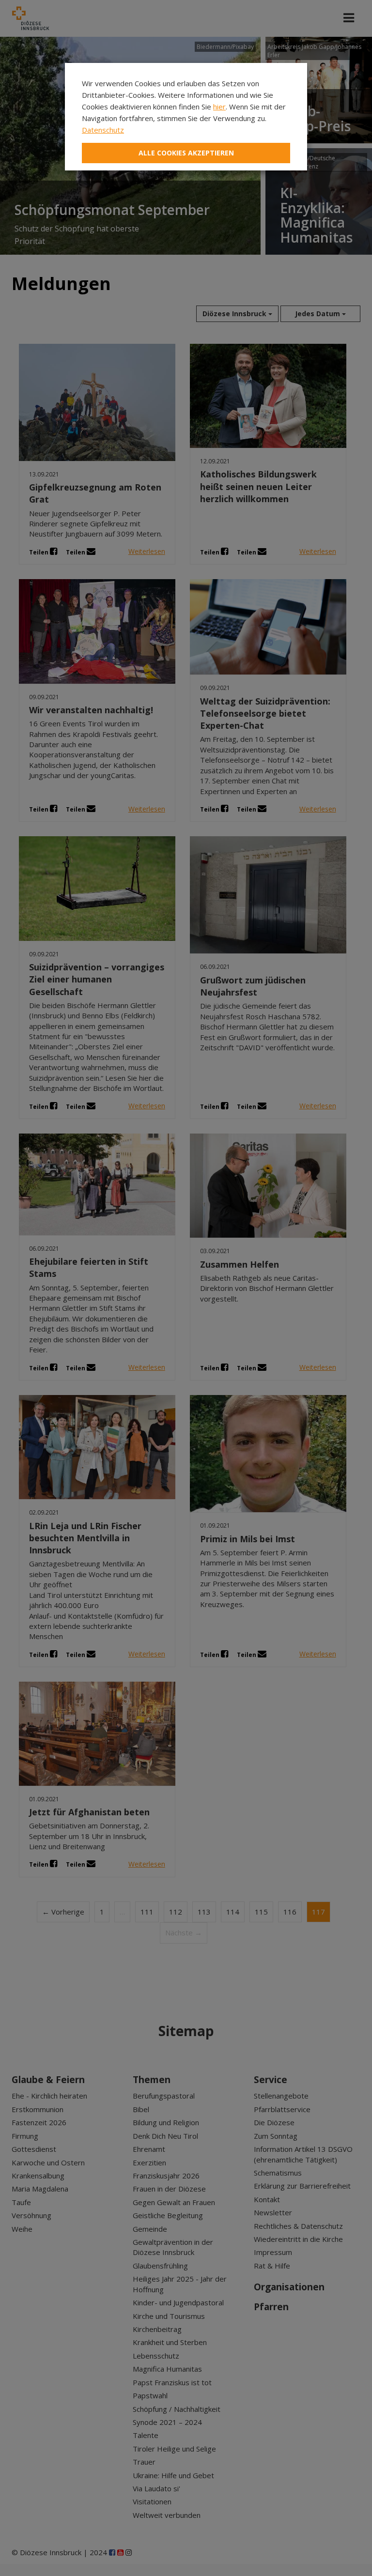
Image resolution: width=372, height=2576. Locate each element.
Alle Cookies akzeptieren (186, 153)
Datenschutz (103, 130)
